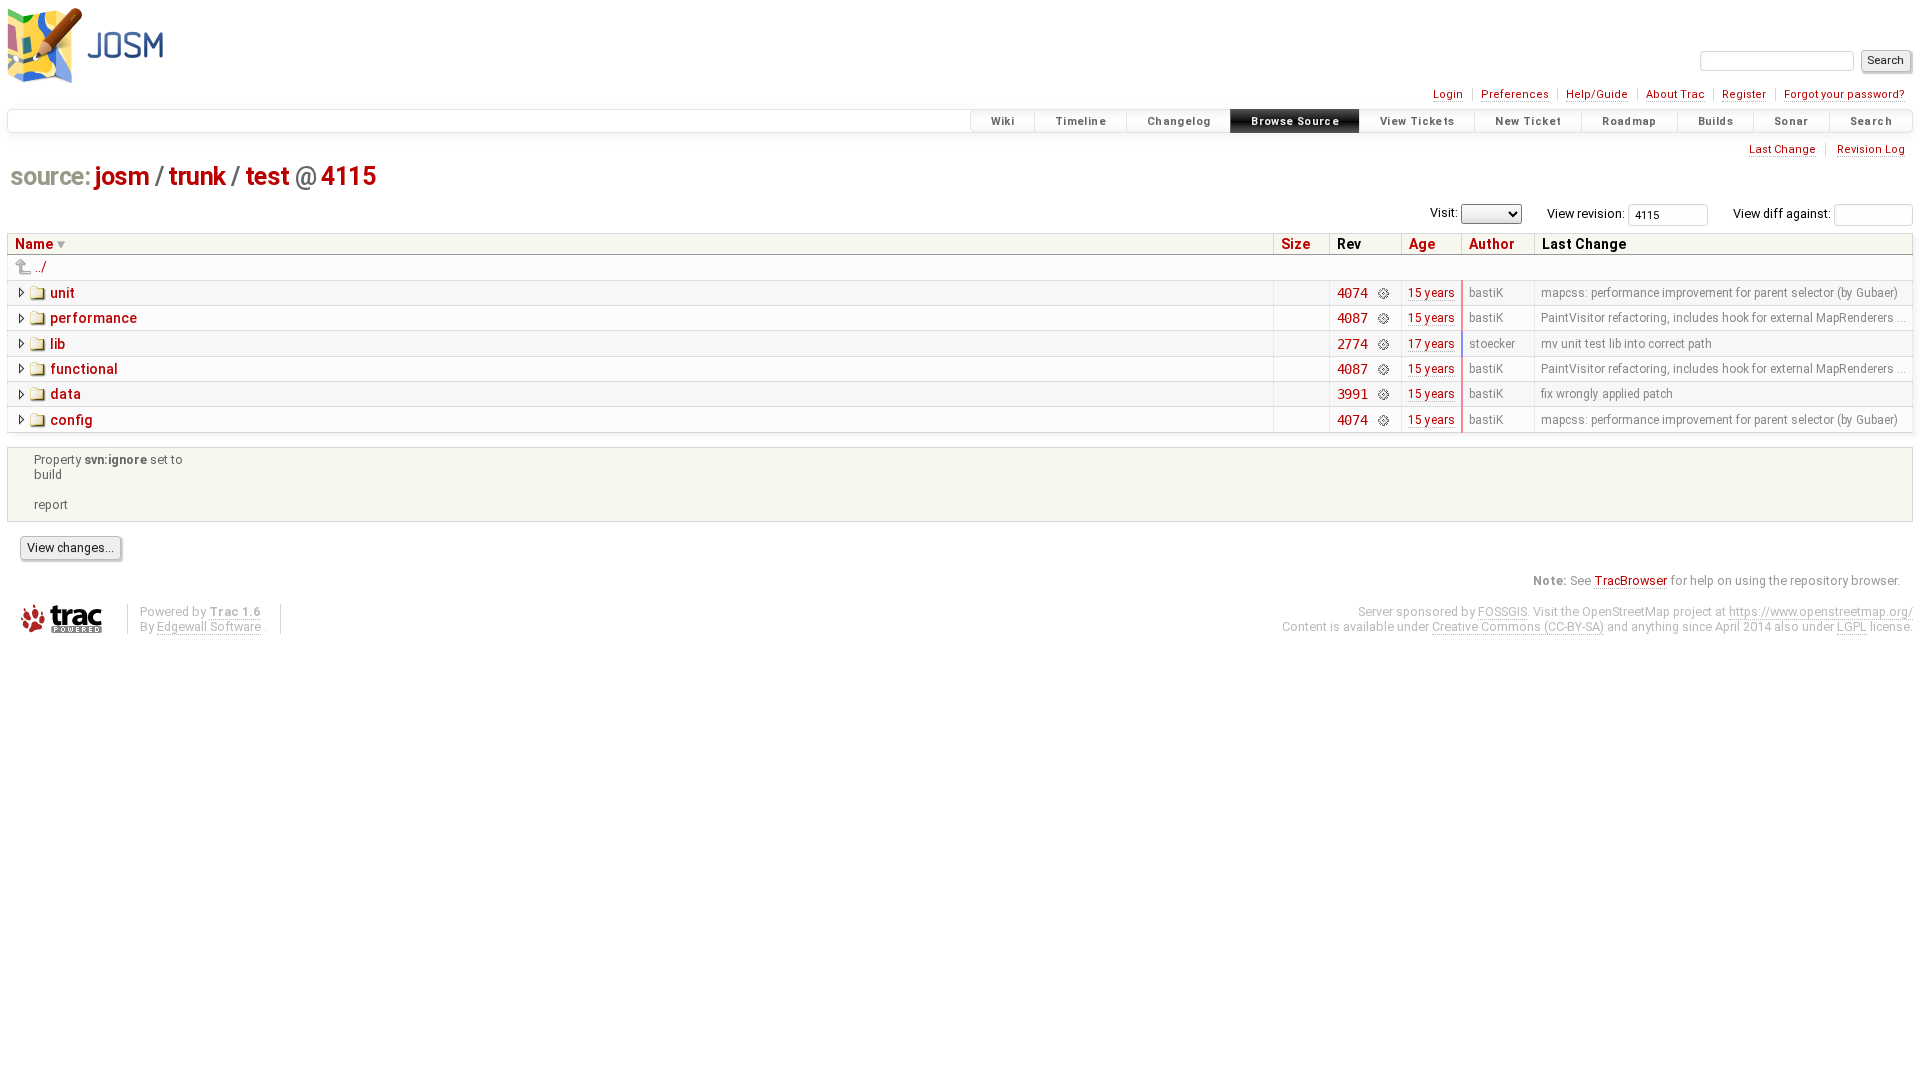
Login (1448, 94)
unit (62, 293)
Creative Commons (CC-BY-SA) (1518, 626)
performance (93, 318)
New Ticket (1528, 121)
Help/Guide (1597, 94)
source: (50, 176)
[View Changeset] (1382, 293)
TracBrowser (1630, 580)
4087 (1352, 318)
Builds (1715, 121)
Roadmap (1629, 121)
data (65, 394)
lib (57, 344)
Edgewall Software (209, 626)
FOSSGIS (1502, 611)
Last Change (1782, 149)
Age (1422, 244)
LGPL (1852, 626)
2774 (1352, 344)
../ (41, 267)
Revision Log (1871, 149)
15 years (1431, 293)
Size (1295, 244)
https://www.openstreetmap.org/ (1821, 611)
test (267, 176)
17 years (1431, 344)
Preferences (1515, 94)
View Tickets (1417, 121)
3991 (1352, 394)
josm (122, 176)
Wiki (1003, 121)
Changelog (1178, 121)
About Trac (1675, 94)
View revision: (1586, 213)
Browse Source (1295, 121)
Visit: (1444, 212)
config (71, 420)
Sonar (1791, 121)
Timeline (1080, 121)
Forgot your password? (1844, 94)
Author (1492, 244)
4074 (1352, 293)
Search (1871, 121)
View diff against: (1783, 213)
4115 (348, 176)
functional (84, 369)
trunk (197, 176)
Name (34, 244)
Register (1744, 94)
